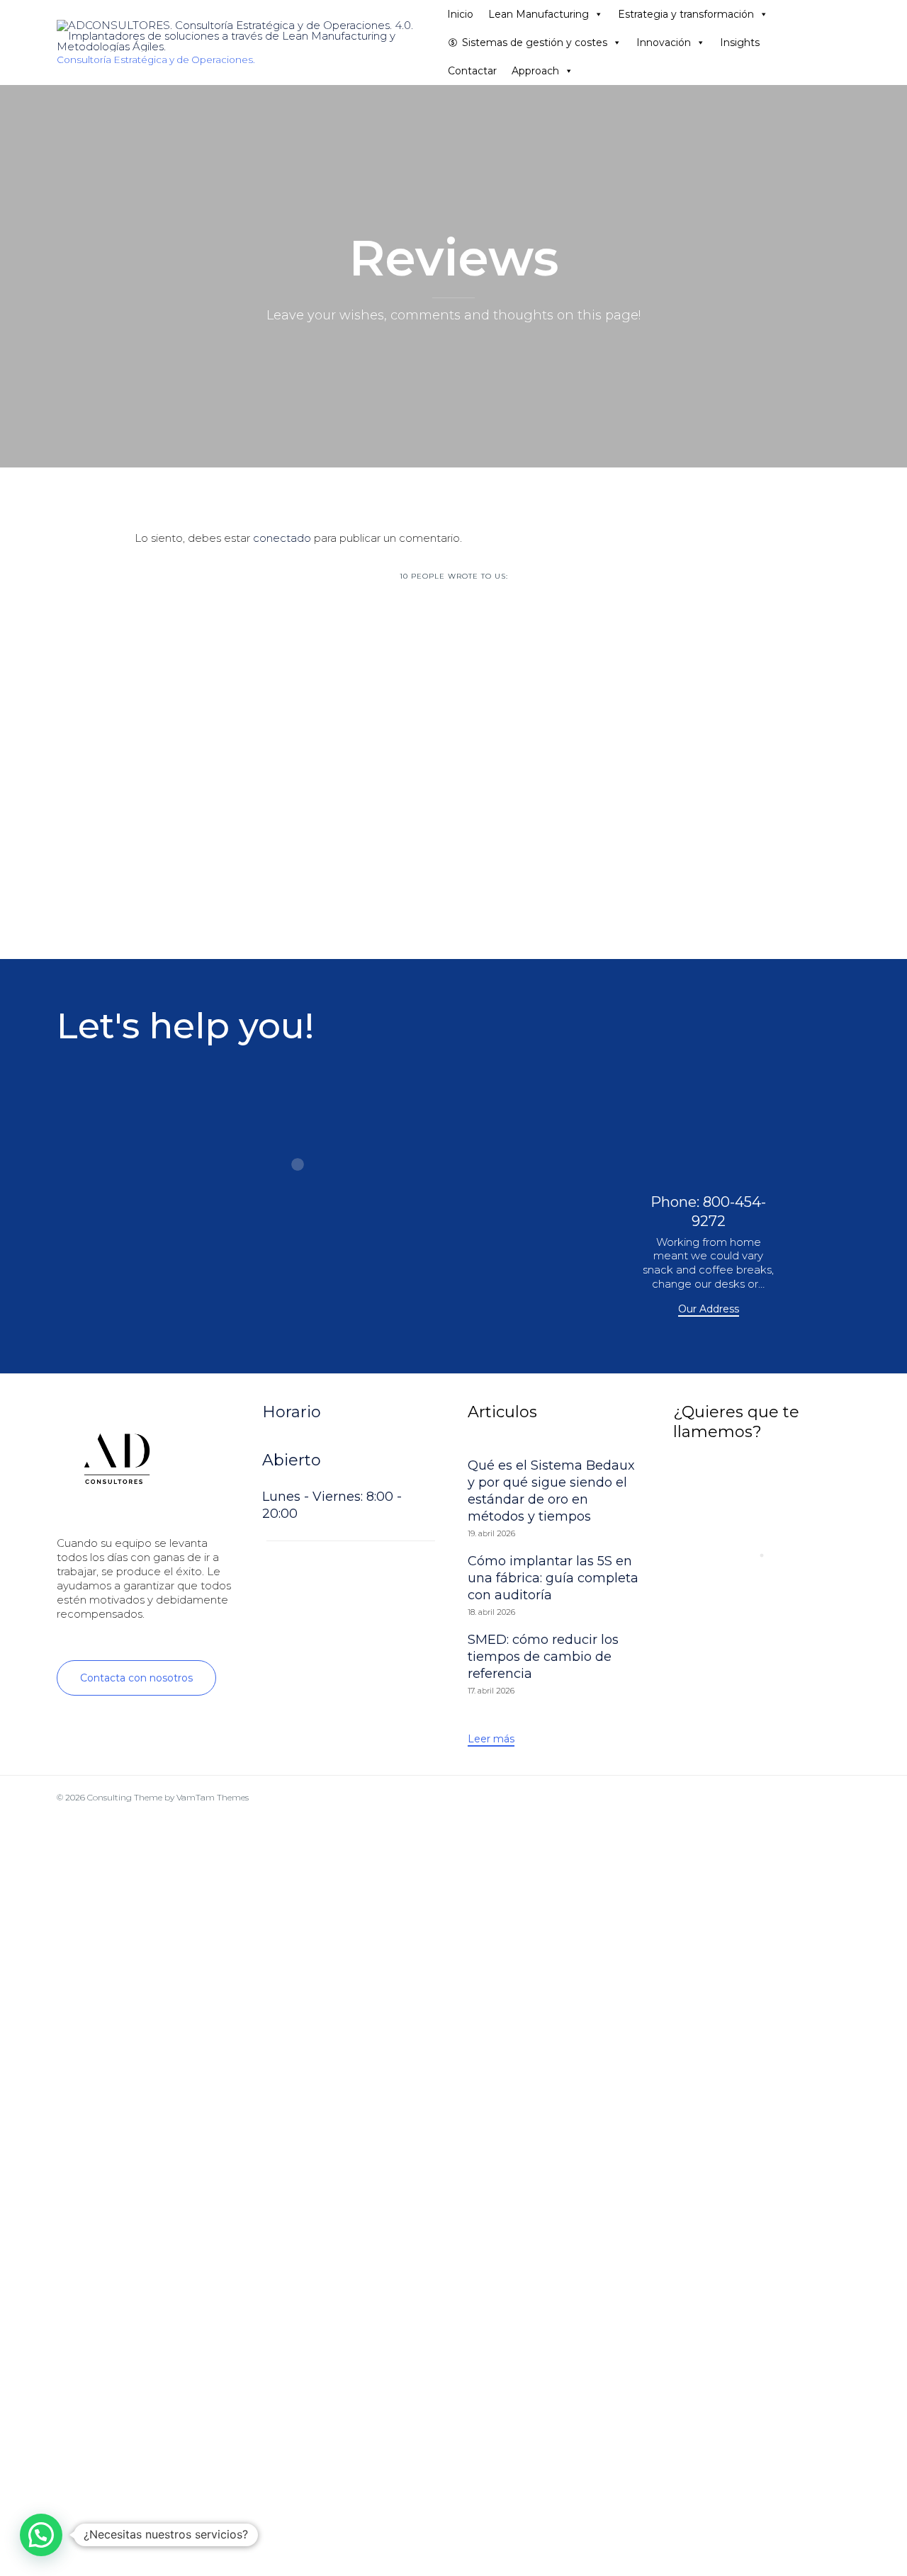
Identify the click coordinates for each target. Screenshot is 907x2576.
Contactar (472, 71)
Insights (740, 42)
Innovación (664, 42)
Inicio (460, 14)
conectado (282, 538)
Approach (535, 71)
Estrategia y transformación (686, 14)
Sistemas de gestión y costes (535, 42)
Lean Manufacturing (539, 14)
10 (454, 576)
